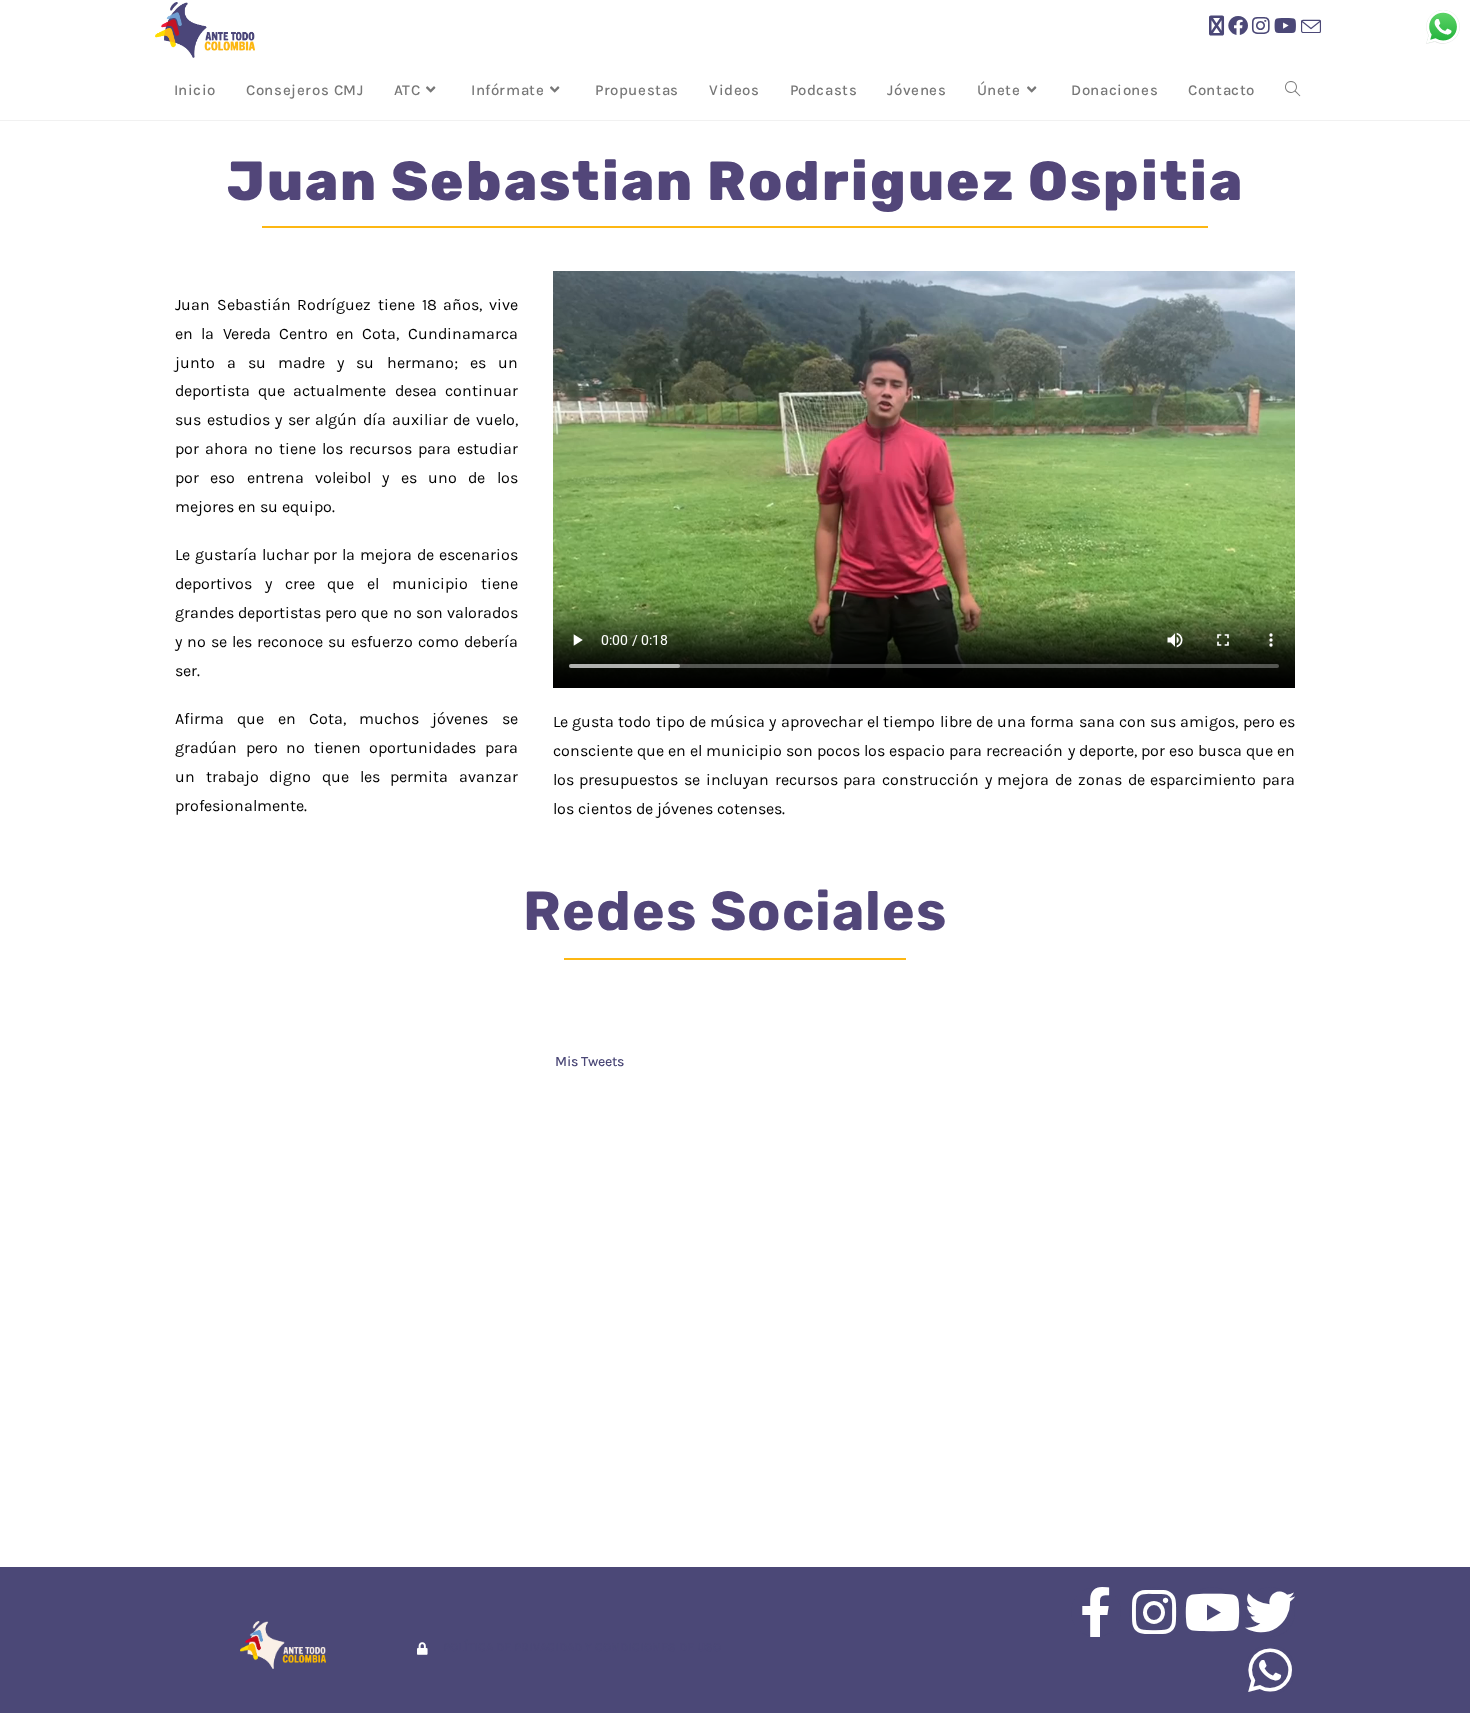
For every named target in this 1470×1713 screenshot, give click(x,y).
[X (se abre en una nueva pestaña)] (1216, 26)
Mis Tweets (589, 1061)
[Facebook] (1096, 1612)
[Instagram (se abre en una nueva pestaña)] (1261, 26)
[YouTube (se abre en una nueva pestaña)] (1285, 26)
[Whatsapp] (1270, 1670)
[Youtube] (1212, 1612)
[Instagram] (1154, 1612)
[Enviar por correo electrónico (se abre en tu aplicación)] (1311, 27)
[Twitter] (1270, 1612)
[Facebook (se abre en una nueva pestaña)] (1238, 26)
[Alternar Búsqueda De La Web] (1292, 90)
